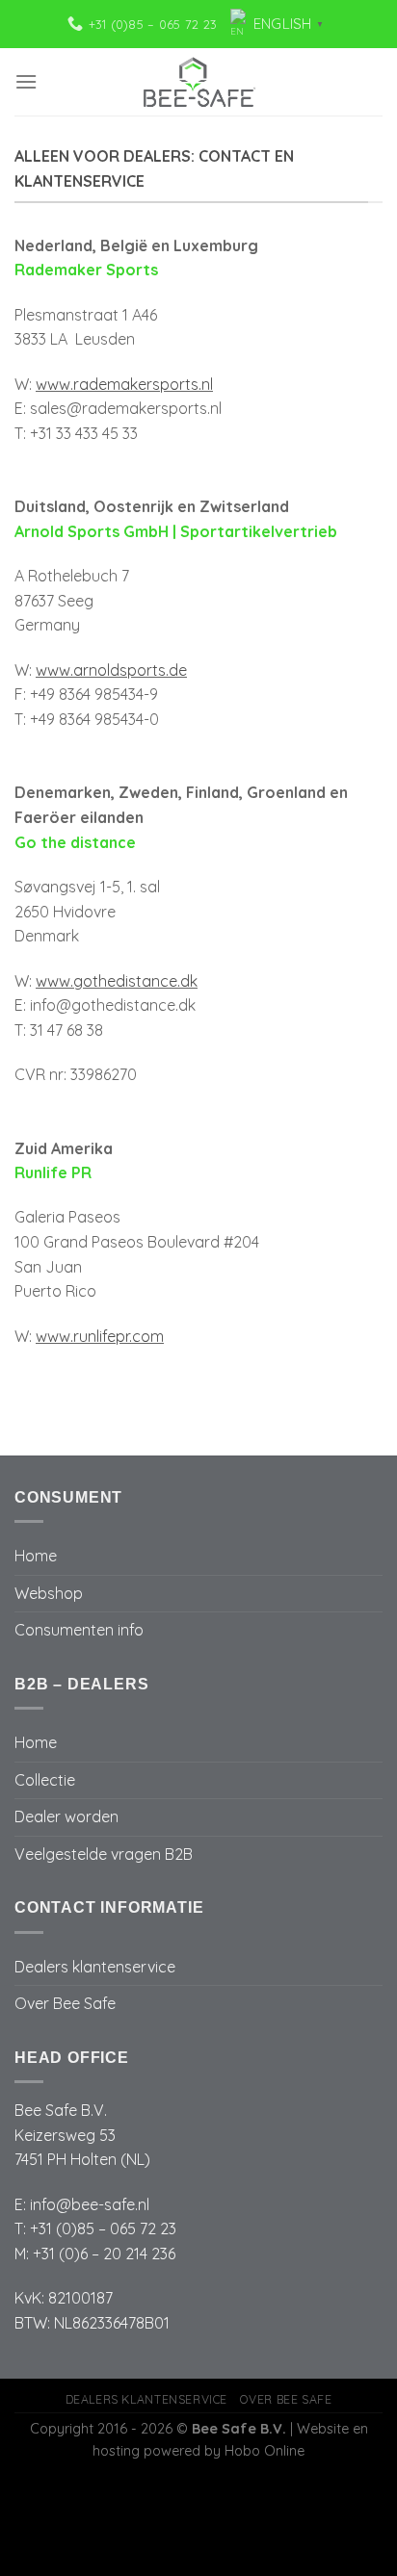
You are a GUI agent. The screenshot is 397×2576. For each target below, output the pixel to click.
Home (36, 1556)
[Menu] (26, 81)
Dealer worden (66, 1816)
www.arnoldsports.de (111, 670)
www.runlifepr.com (100, 1336)
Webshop (49, 1593)
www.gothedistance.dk (117, 981)
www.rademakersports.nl (124, 384)
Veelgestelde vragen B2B (104, 1854)
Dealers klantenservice (95, 1967)
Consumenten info (79, 1630)
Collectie (45, 1780)
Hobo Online (265, 2451)
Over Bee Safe (65, 2003)
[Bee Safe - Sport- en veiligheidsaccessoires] (198, 82)
